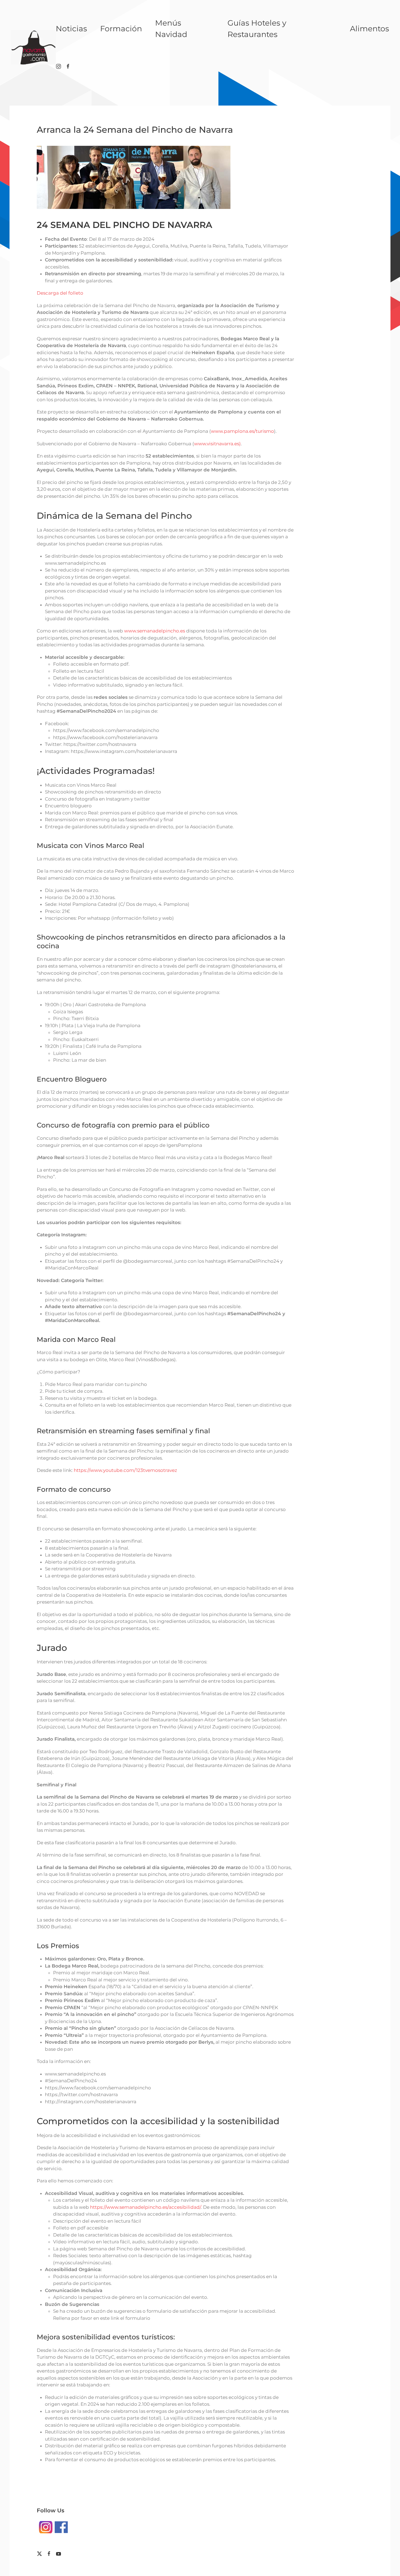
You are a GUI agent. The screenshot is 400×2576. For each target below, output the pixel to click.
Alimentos (370, 29)
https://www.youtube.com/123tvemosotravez (125, 1470)
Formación (121, 29)
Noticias (71, 29)
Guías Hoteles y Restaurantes (257, 29)
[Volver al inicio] (33, 47)
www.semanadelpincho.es (155, 631)
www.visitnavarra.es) (217, 444)
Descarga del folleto (60, 293)
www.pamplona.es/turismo (242, 431)
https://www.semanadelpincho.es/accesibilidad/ (145, 2207)
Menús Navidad (171, 29)
